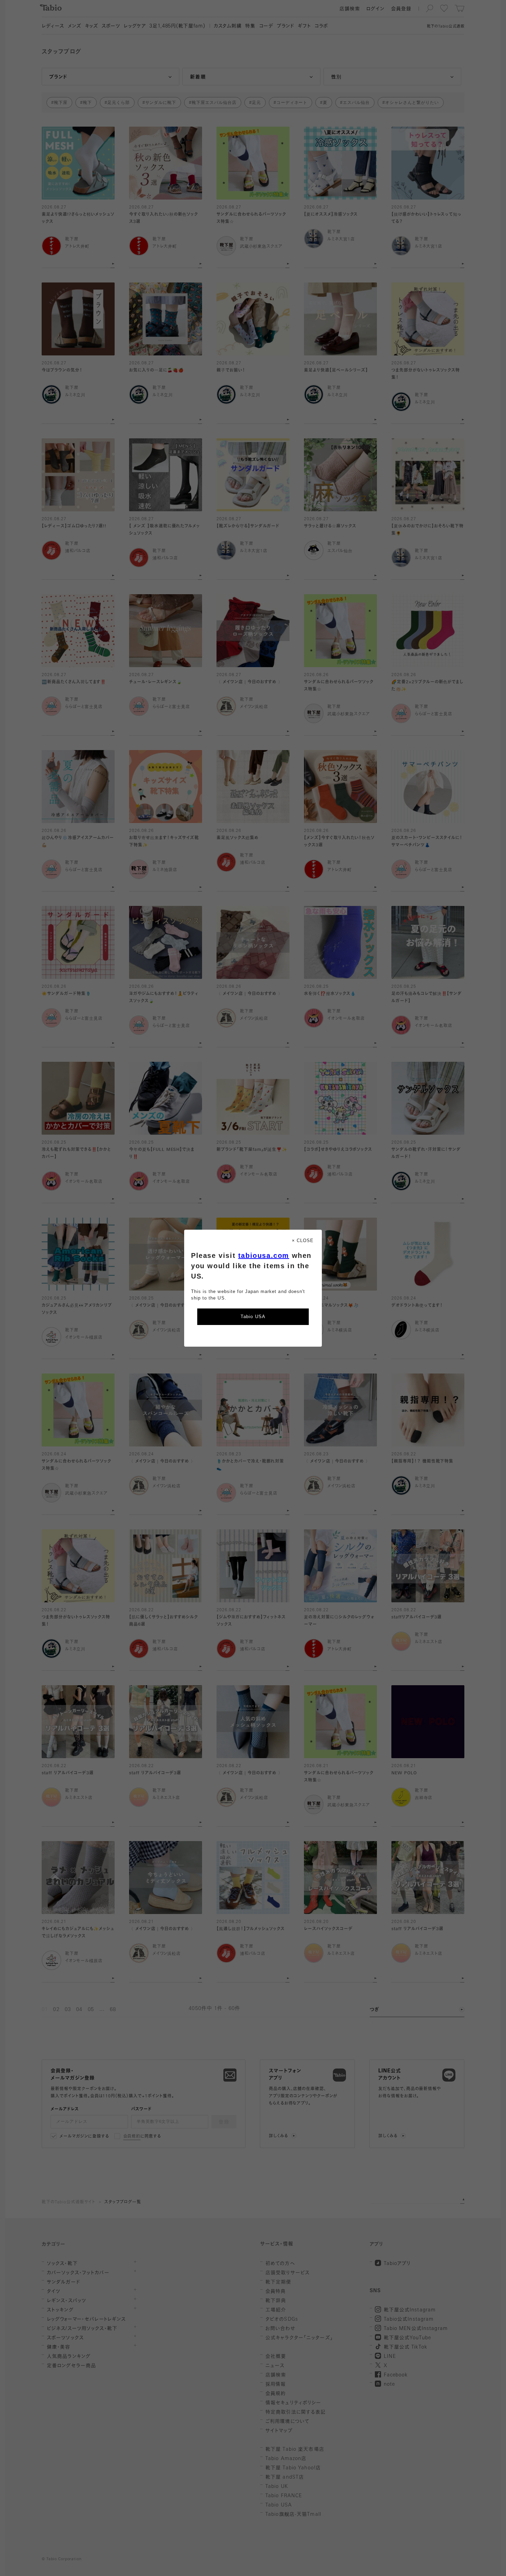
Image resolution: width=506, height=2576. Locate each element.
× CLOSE (303, 1241)
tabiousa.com (264, 1255)
